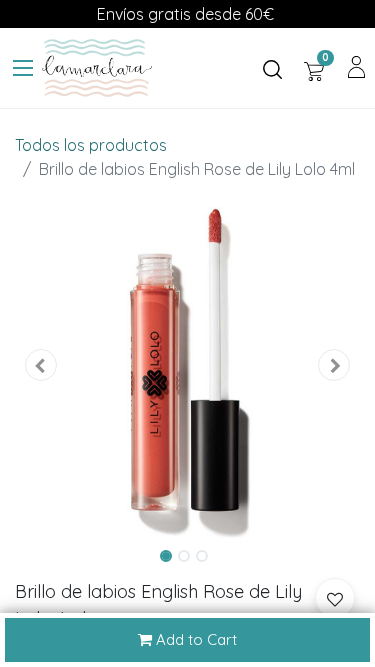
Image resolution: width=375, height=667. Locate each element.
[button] (41, 365)
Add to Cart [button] (194, 639)
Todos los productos (91, 145)
